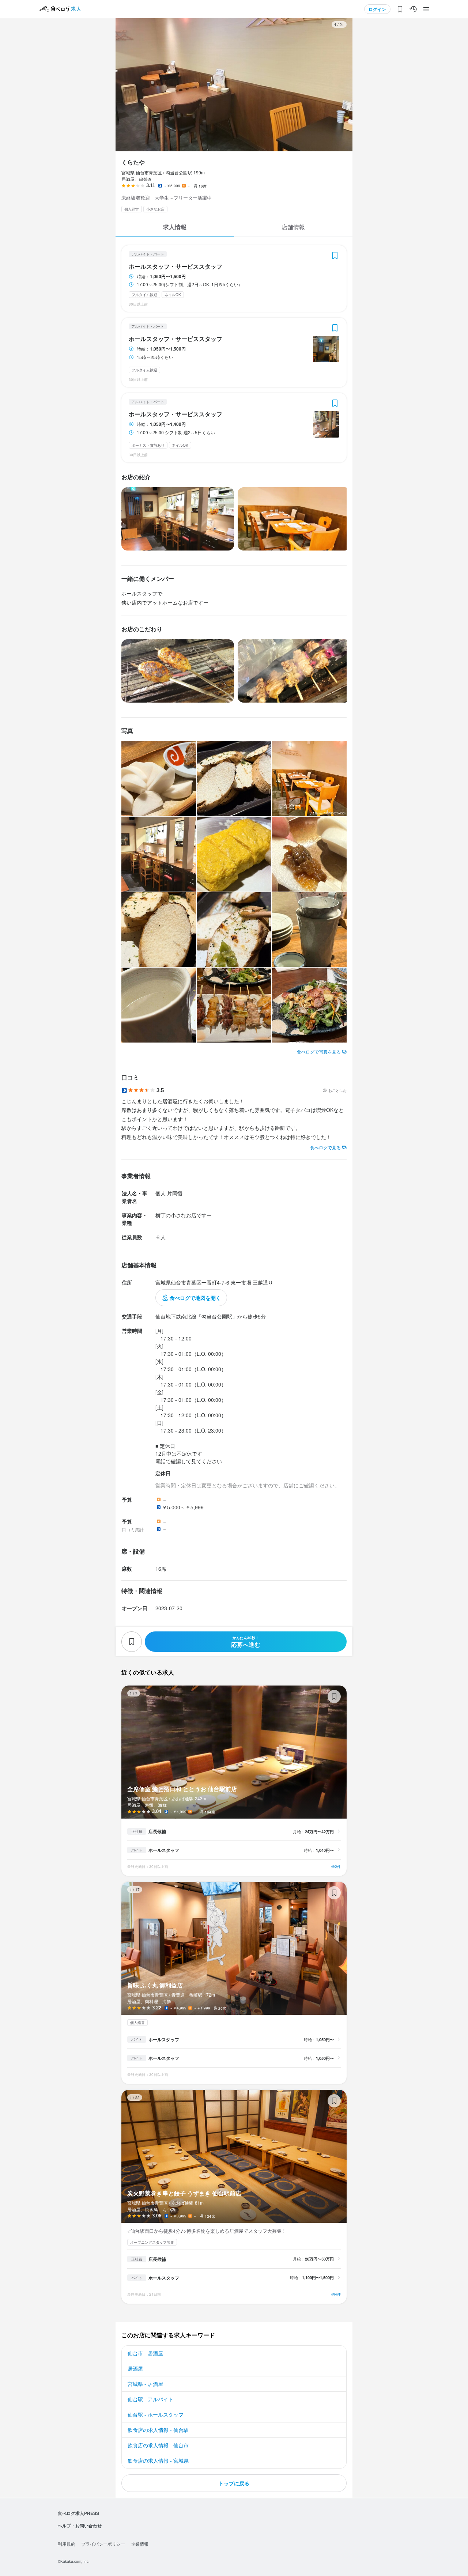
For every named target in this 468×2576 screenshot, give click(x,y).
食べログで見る (325, 1147)
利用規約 (67, 2544)
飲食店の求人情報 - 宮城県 (158, 2460)
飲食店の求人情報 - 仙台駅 (158, 2430)
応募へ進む (246, 1642)
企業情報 (140, 2544)
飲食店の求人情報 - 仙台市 (158, 2445)
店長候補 (157, 1831)
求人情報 (175, 227)
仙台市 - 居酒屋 (145, 2353)
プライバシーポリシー (103, 2544)
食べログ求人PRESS (78, 2513)
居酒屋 (135, 2368)
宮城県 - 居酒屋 (145, 2384)
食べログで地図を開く (195, 1298)
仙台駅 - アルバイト (150, 2399)
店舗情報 (293, 227)
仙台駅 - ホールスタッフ (156, 2414)
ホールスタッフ (164, 1850)
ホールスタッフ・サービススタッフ (175, 266)
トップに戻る (234, 2483)
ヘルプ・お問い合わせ (80, 2526)
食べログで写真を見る (319, 1051)
